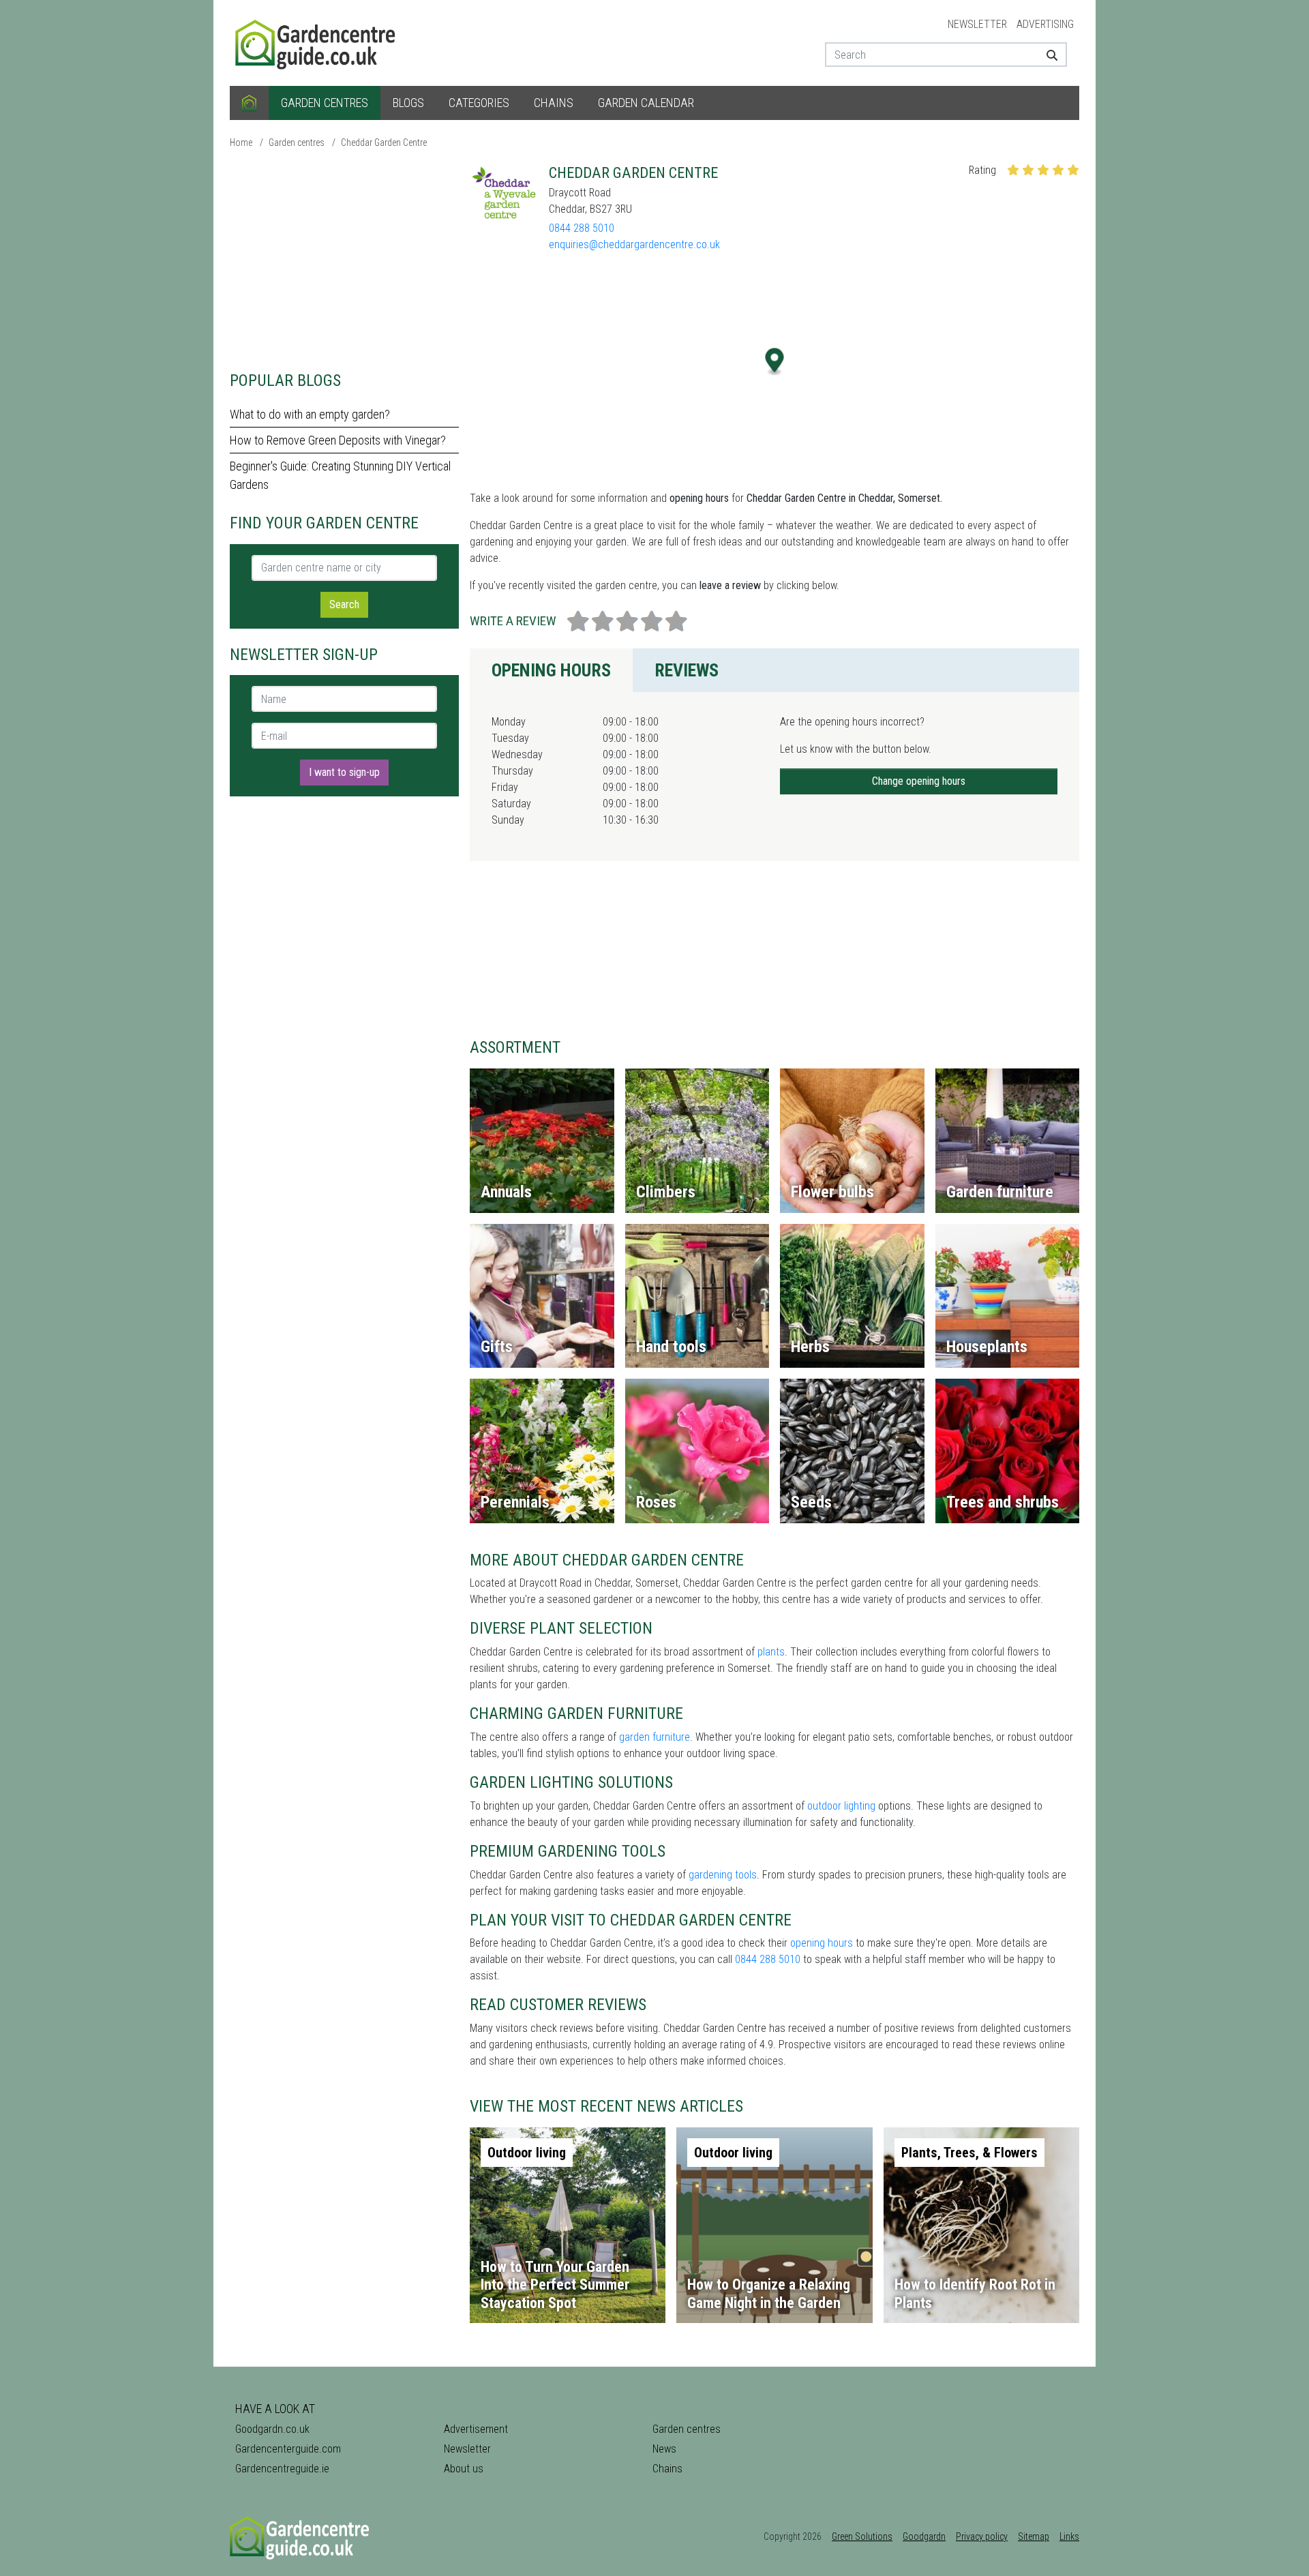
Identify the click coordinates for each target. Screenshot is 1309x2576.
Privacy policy (982, 2536)
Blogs (408, 103)
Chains (554, 103)
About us (464, 2469)
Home (241, 143)
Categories (479, 103)
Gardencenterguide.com (288, 2449)
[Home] (249, 103)
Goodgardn (924, 2536)
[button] (775, 362)
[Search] (1047, 55)
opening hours (822, 1943)
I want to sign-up (344, 772)
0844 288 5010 (582, 228)
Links (1069, 2536)
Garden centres (325, 103)
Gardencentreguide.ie (282, 2469)
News (664, 2449)
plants (771, 1652)
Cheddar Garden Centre (384, 143)
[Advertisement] (344, 259)
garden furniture (654, 1737)
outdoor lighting (841, 1806)
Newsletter (977, 24)
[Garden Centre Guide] (317, 42)
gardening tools (723, 1875)
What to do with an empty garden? (310, 414)
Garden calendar (646, 103)
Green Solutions (862, 2536)
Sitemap (1034, 2536)
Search (344, 604)
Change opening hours (919, 781)
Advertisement (476, 2429)
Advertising (1045, 24)
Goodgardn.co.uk (272, 2429)
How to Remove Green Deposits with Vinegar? (338, 440)
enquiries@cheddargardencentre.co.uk (634, 244)
